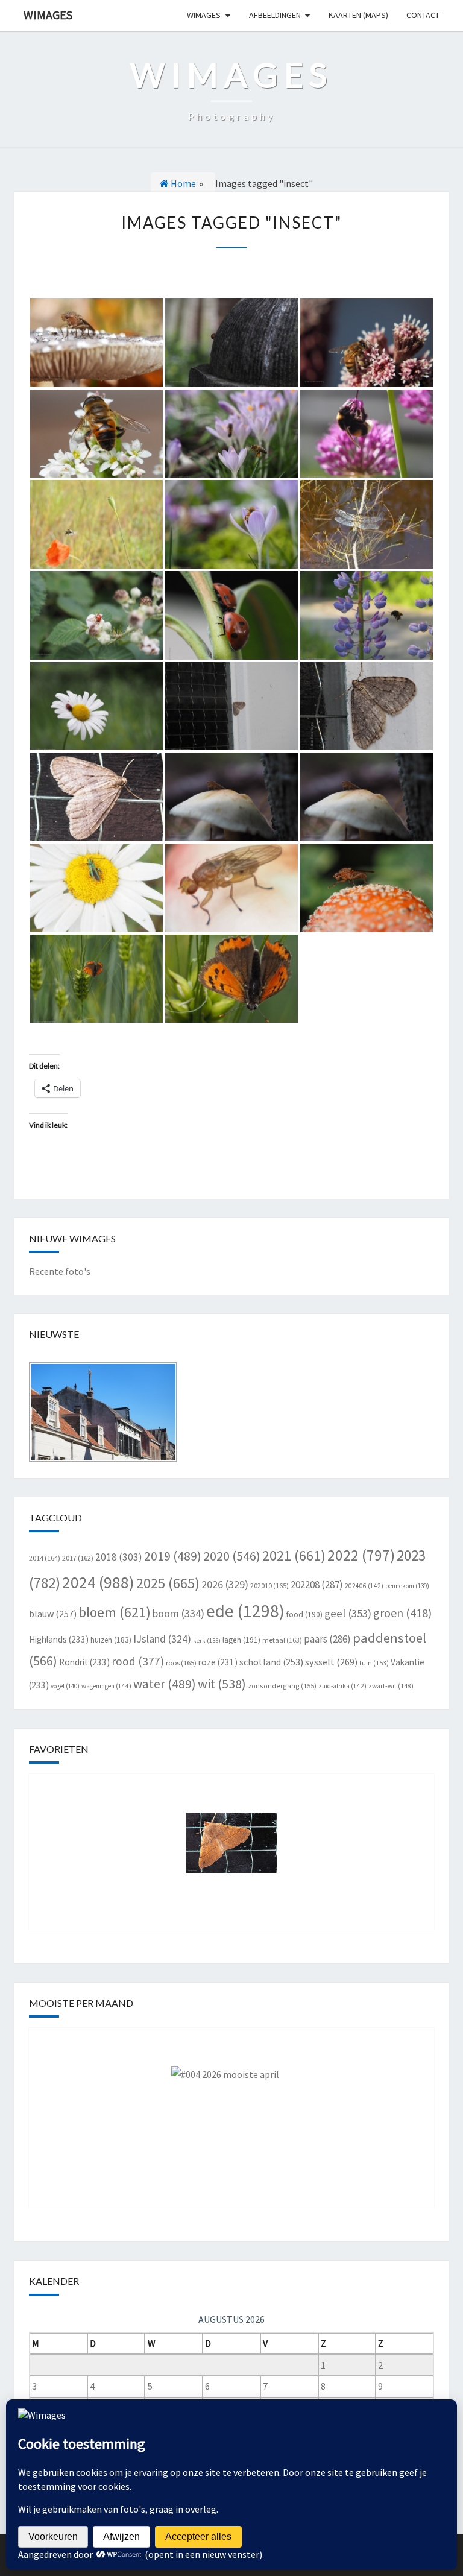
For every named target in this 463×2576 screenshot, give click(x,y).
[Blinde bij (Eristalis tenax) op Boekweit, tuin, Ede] (96, 434)
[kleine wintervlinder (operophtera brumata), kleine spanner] (231, 706)
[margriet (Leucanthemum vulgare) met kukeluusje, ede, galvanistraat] (96, 706)
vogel (65, 1686)
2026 (225, 1584)
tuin (374, 1663)
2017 (78, 1558)
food (304, 1615)
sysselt (331, 1662)
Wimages (48, 15)
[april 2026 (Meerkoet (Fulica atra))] (231, 2109)
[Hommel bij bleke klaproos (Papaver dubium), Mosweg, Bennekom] (96, 524)
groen (402, 1613)
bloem (115, 1612)
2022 (361, 1555)
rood (138, 1661)
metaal (282, 1640)
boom (178, 1613)
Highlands (59, 1639)
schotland (271, 1662)
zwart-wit (391, 1686)
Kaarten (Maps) (358, 15)
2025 (168, 1583)
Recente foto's (60, 1271)
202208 (317, 1585)
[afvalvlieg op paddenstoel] (231, 797)
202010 (269, 1586)
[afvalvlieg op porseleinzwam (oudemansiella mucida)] (367, 797)
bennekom (407, 1586)
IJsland (162, 1639)
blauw (53, 1614)
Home (182, 183)
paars (327, 1639)
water (165, 1684)
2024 (98, 1582)
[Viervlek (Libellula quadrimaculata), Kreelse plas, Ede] (367, 524)
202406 (364, 1586)
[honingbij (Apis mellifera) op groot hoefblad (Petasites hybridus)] (367, 343)
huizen (111, 1640)
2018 (119, 1557)
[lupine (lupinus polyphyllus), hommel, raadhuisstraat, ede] (367, 615)
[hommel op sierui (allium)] (367, 434)
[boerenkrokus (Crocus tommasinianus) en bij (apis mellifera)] (231, 524)
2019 (173, 1556)
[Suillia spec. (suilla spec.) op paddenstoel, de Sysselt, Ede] (231, 888)
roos (181, 1663)
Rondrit (84, 1662)
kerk (207, 1640)
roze (218, 1662)
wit (222, 1684)
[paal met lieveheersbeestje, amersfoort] (231, 343)
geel (348, 1613)
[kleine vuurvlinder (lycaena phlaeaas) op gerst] (96, 979)
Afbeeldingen (275, 15)
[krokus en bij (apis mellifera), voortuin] (231, 434)
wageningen (106, 1686)
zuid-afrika (342, 1686)
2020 (232, 1556)
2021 (294, 1555)
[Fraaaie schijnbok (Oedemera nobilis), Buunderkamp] (96, 888)
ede (245, 1611)
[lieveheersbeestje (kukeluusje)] (96, 615)
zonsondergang (282, 1686)
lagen (241, 1640)
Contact (423, 15)
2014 (45, 1558)
